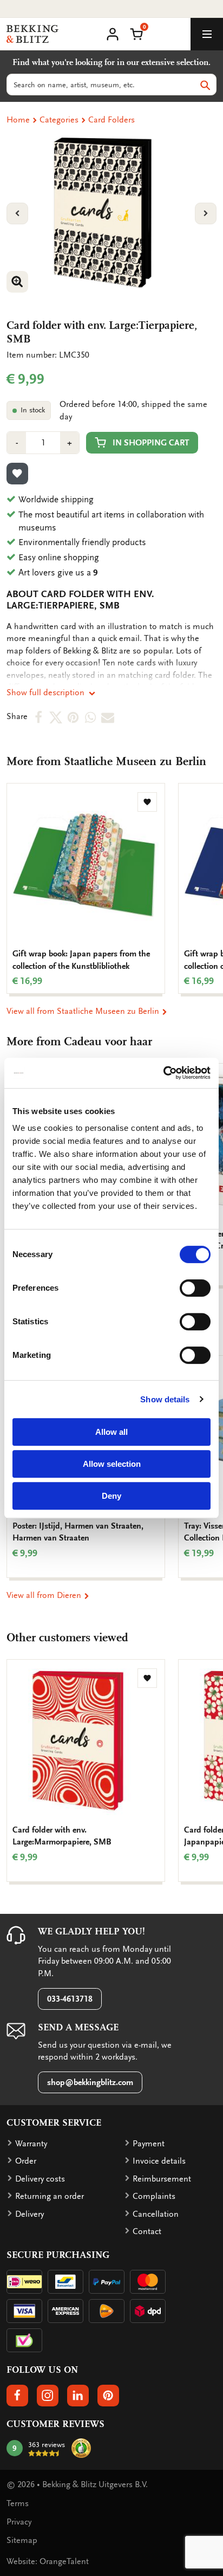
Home (18, 120)
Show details (165, 1399)
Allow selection (112, 1464)
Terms (18, 2503)
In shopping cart (151, 443)
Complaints (154, 2196)
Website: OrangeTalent (48, 2561)
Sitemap (22, 2540)
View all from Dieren (45, 1595)
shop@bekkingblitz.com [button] (90, 2082)
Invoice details (159, 2161)
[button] (136, 33)
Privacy (19, 2522)
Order (26, 2161)
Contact (147, 2231)
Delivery (29, 2214)
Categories (59, 120)
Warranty (31, 2144)
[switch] (195, 1288)
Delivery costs (40, 2179)
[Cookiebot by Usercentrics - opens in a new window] (163, 1073)
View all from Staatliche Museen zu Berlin (84, 1011)
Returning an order (50, 2196)
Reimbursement (162, 2179)
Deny (111, 1496)
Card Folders (111, 120)
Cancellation (156, 2214)
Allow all (111, 1432)
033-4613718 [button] (70, 1999)
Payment (149, 2144)
